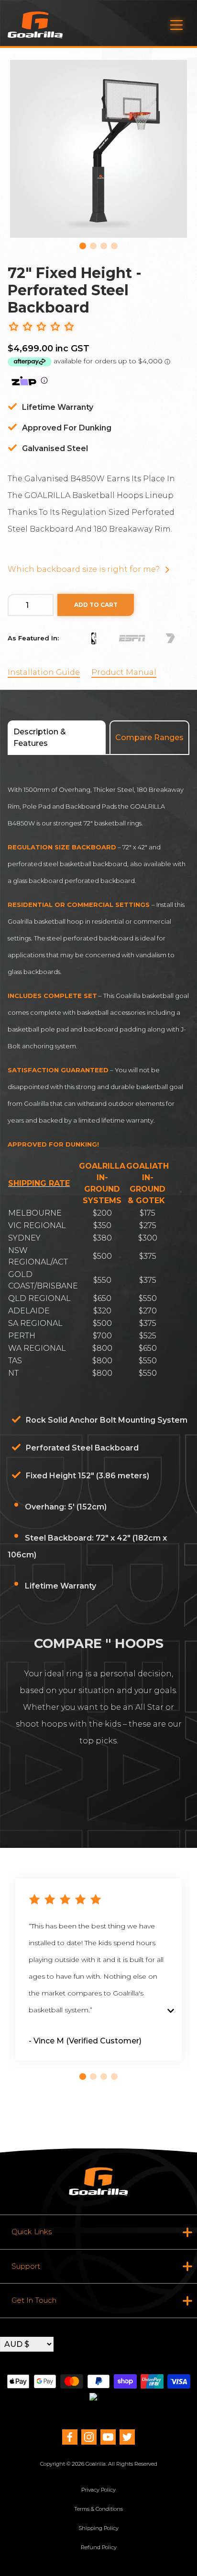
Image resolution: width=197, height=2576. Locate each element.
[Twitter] (127, 2437)
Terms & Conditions (98, 2509)
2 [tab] (93, 246)
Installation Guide (44, 672)
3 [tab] (104, 246)
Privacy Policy (98, 2490)
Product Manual (124, 672)
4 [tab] (114, 246)
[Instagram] (89, 2437)
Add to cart (96, 605)
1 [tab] (83, 246)
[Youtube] (108, 2437)
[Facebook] (70, 2437)
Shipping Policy (98, 2528)
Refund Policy (99, 2547)
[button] (41, 327)
